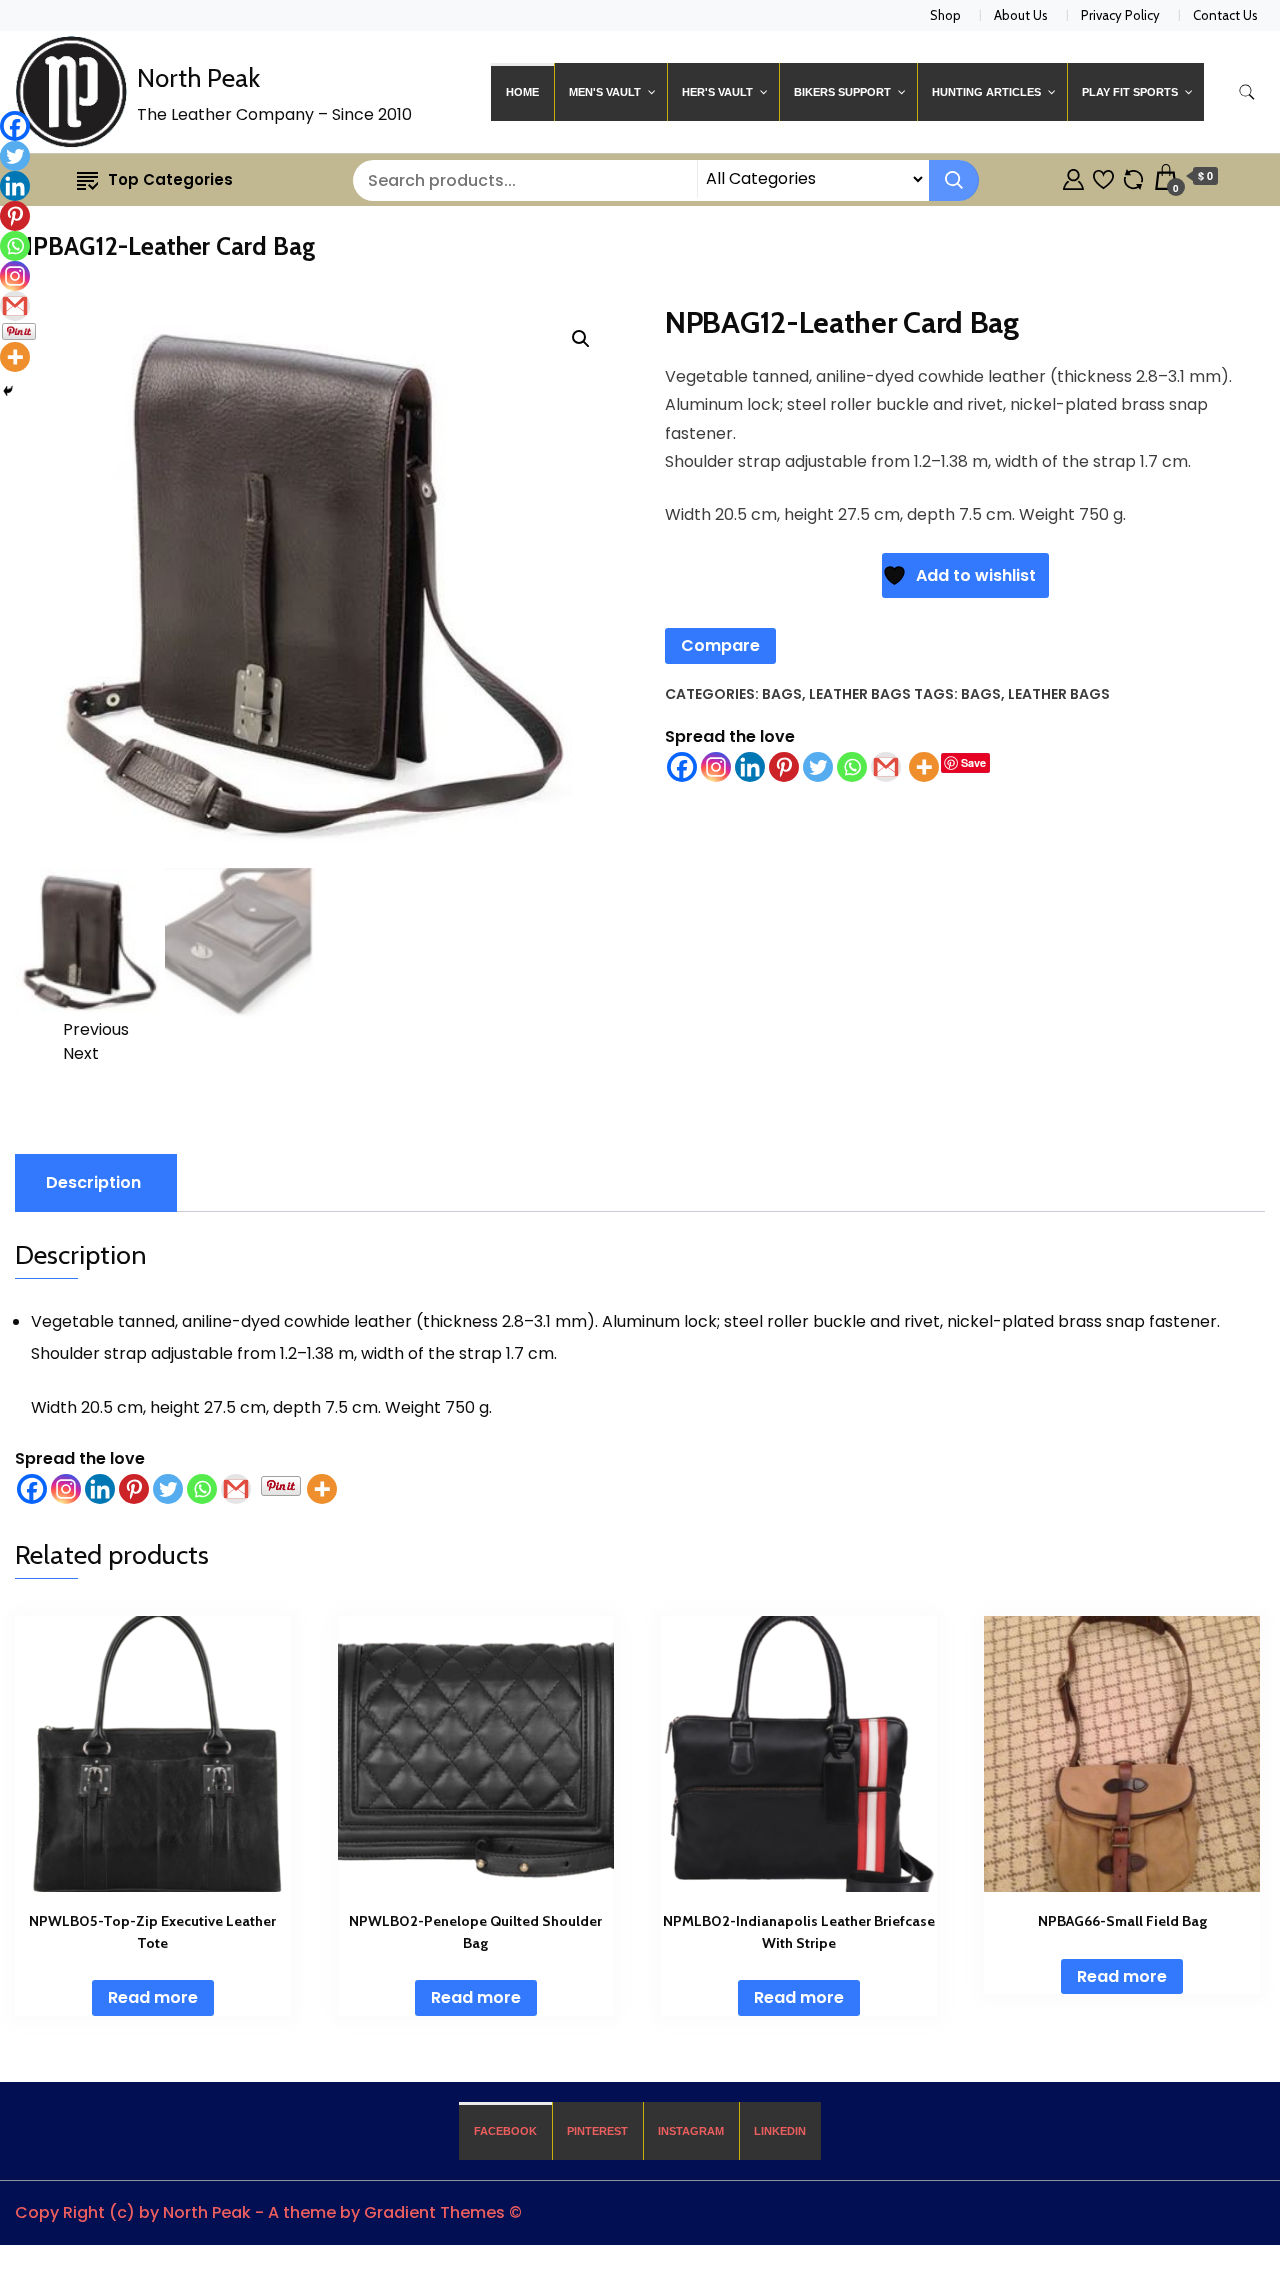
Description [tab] (93, 1182)
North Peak (198, 78)
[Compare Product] (1133, 176)
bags (981, 694)
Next (81, 1053)
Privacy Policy (1120, 15)
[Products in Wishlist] (1103, 176)
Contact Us (1225, 15)
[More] (924, 767)
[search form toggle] (1247, 92)
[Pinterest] (784, 767)
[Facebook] (682, 767)
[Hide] (8, 391)
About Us (1021, 15)
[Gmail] (236, 1489)
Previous (96, 1029)
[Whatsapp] (852, 767)
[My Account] (1073, 176)
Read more (153, 1997)
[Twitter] (818, 767)
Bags (782, 694)
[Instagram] (716, 767)
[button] (581, 339)
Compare (720, 645)
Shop (945, 15)
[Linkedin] (750, 767)
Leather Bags (860, 694)
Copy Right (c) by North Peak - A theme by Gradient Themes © (268, 2212)
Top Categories (170, 179)
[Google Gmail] (886, 767)
